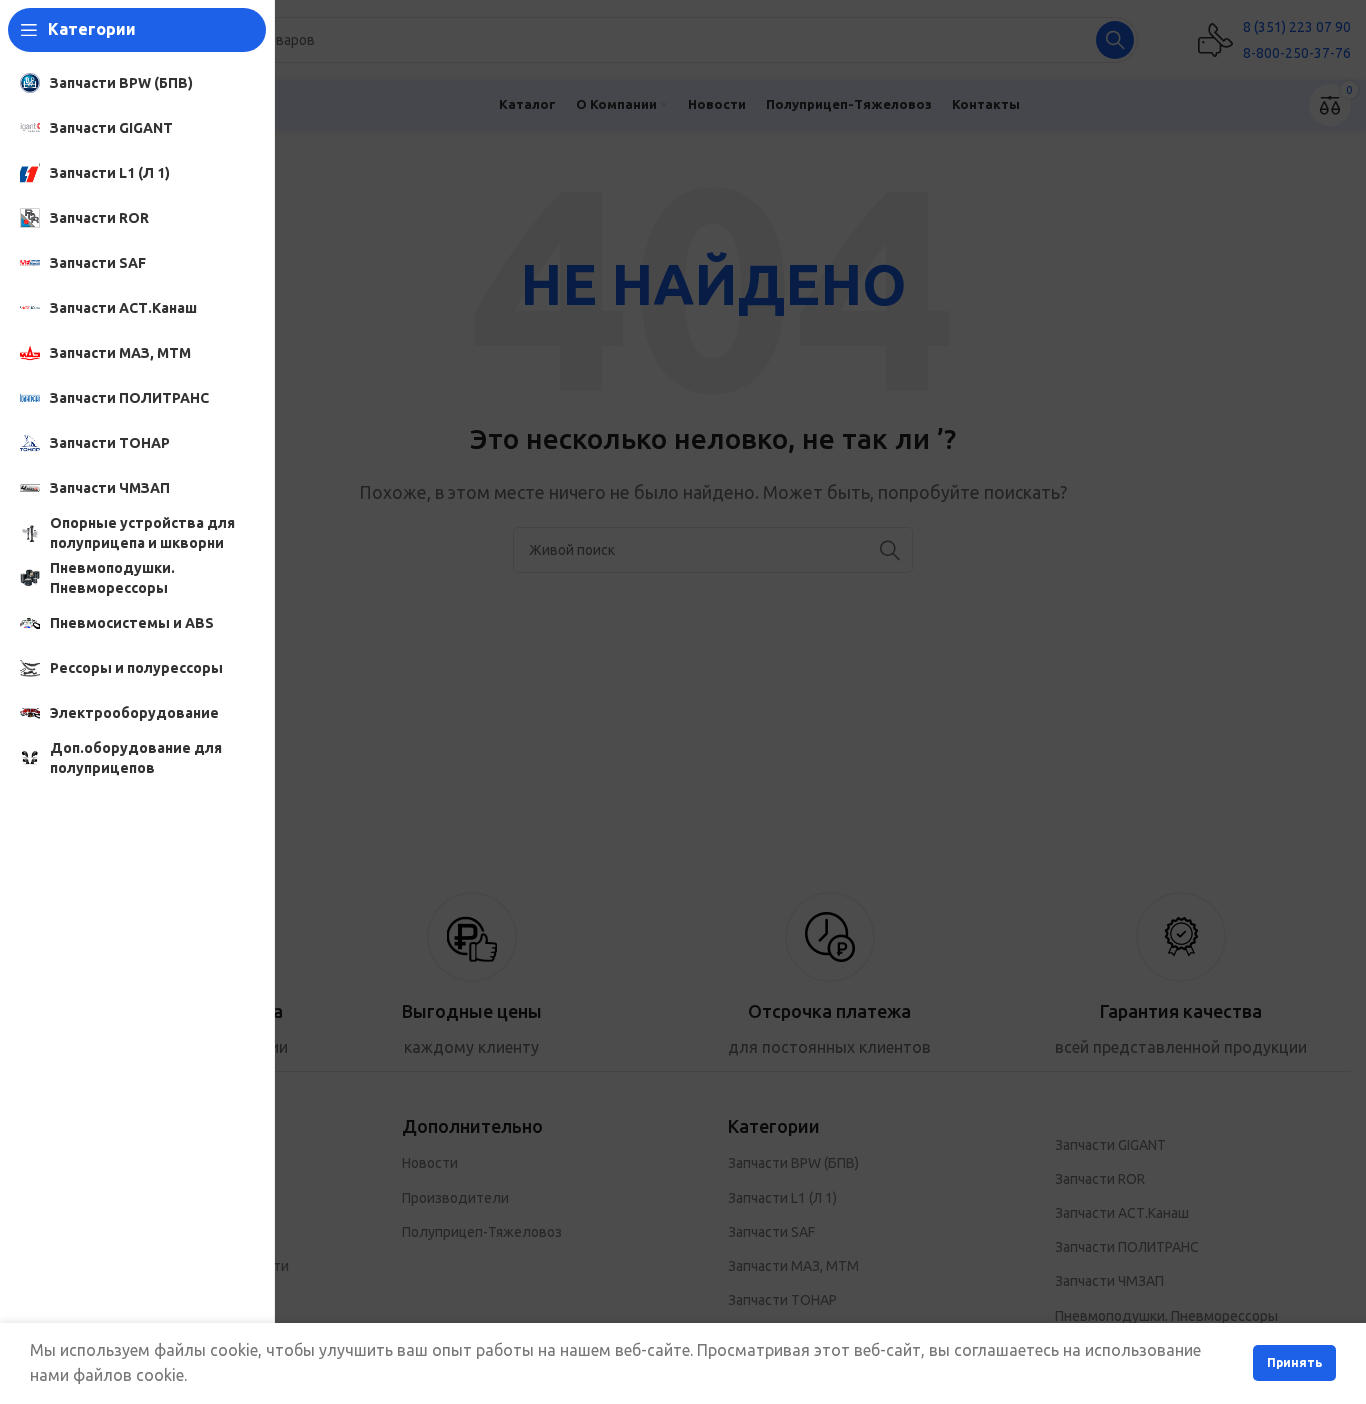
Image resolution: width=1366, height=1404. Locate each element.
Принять (1294, 1362)
